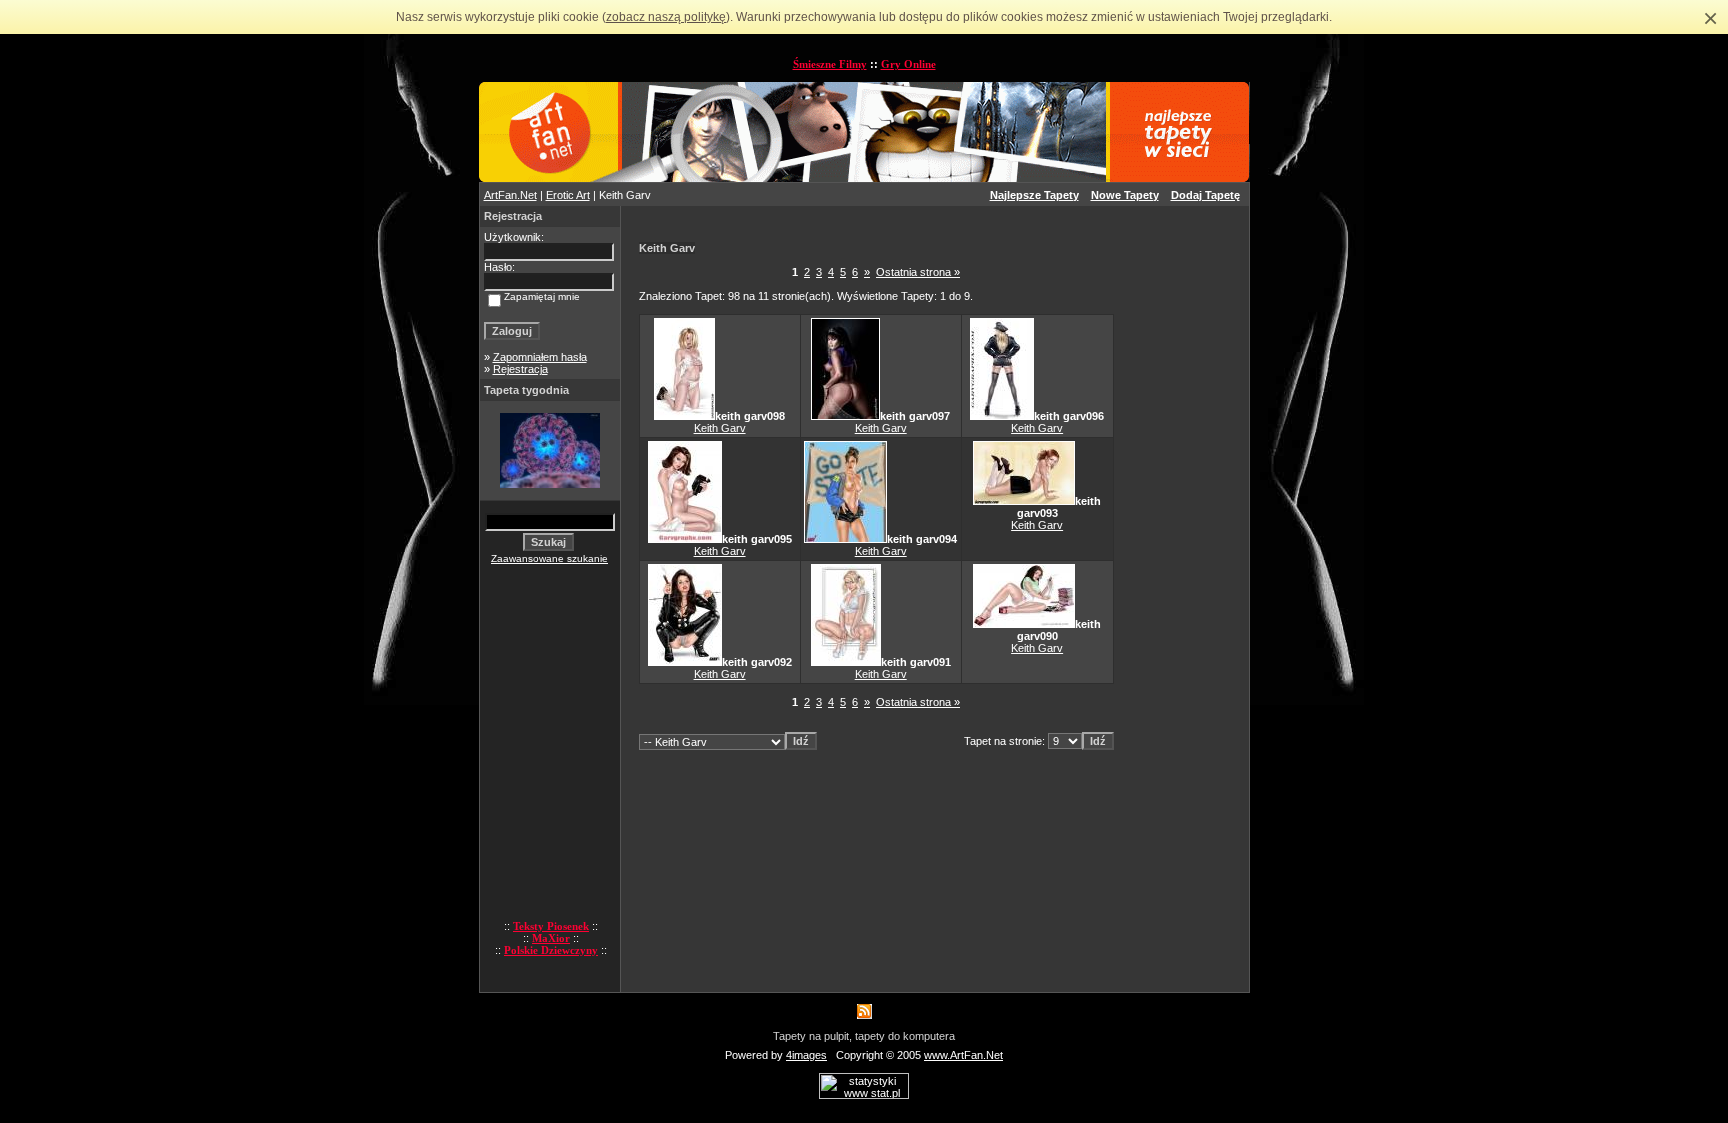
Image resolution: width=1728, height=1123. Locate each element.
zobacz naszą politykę (666, 17)
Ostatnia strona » (918, 272)
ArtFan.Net (510, 195)
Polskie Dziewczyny (551, 950)
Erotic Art (568, 195)
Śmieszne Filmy (830, 64)
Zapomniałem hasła (540, 357)
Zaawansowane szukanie (549, 558)
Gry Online (908, 64)
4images (806, 1055)
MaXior (551, 938)
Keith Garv (720, 428)
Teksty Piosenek (551, 926)
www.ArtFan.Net (963, 1055)
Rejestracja (520, 369)
